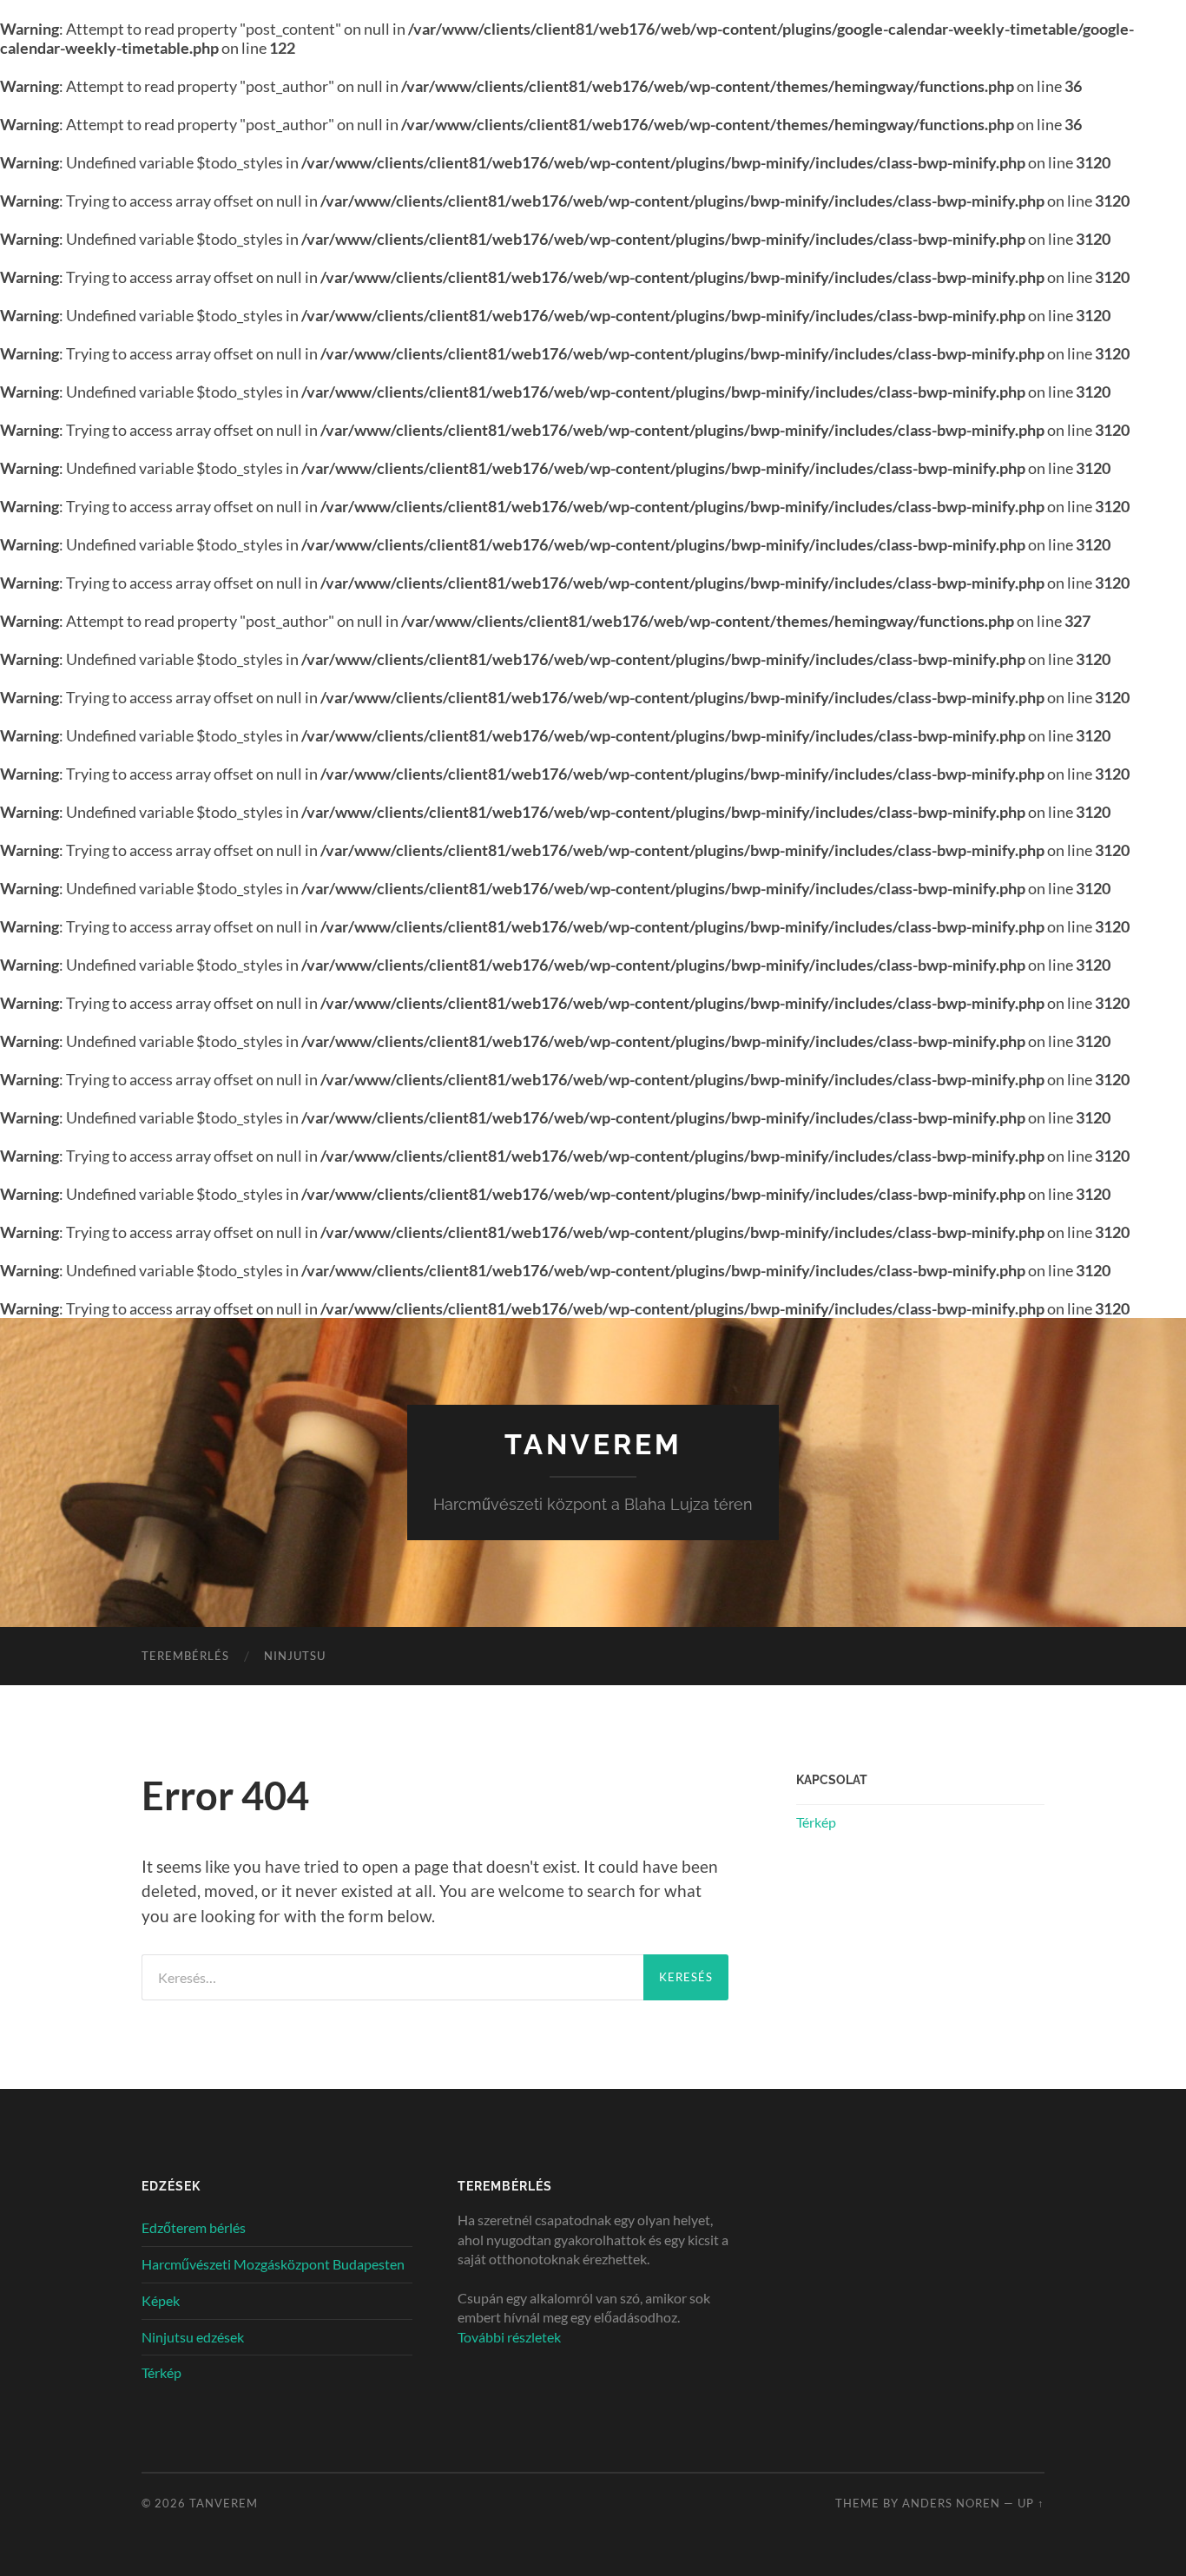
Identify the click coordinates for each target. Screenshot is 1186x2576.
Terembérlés (185, 1656)
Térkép (816, 1822)
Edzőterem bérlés (194, 2227)
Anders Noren (951, 2503)
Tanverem (593, 1444)
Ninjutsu (295, 1656)
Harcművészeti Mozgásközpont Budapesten (273, 2264)
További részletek (509, 2337)
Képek (161, 2300)
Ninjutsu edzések (193, 2337)
